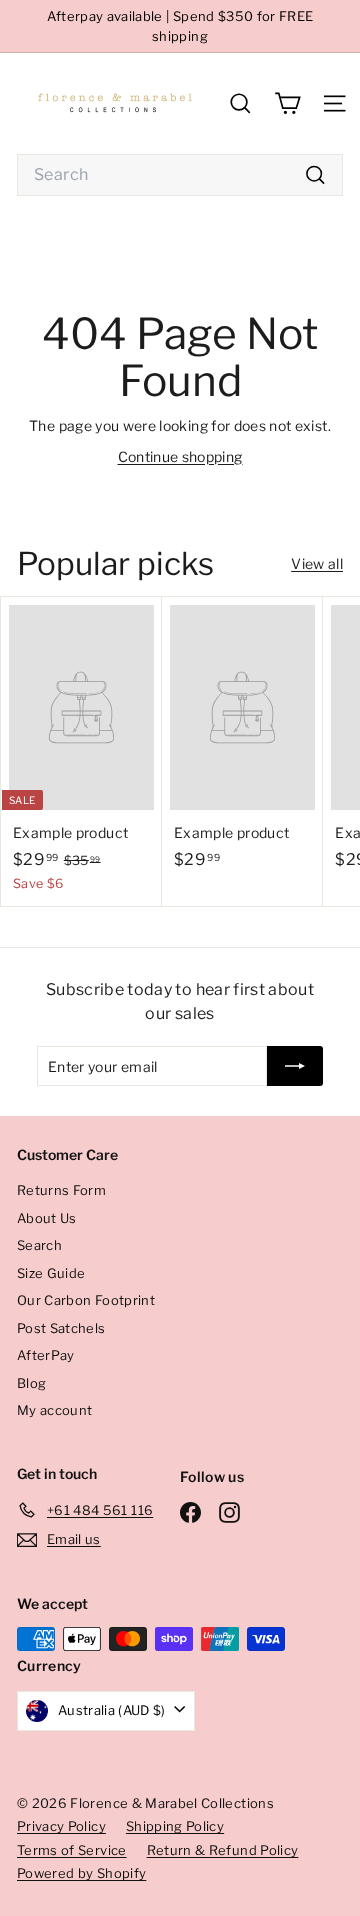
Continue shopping (180, 456)
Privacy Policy (61, 1826)
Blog (31, 1383)
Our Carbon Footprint (86, 1300)
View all (317, 563)
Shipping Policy (175, 1826)
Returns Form (61, 1190)
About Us (47, 1218)
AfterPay (46, 1355)
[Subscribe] (295, 1066)
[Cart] (287, 103)
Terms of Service (72, 1850)
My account (55, 1410)
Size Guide (51, 1273)
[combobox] (180, 175)
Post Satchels (61, 1328)
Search (39, 1245)
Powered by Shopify (81, 1873)
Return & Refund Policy (223, 1850)
